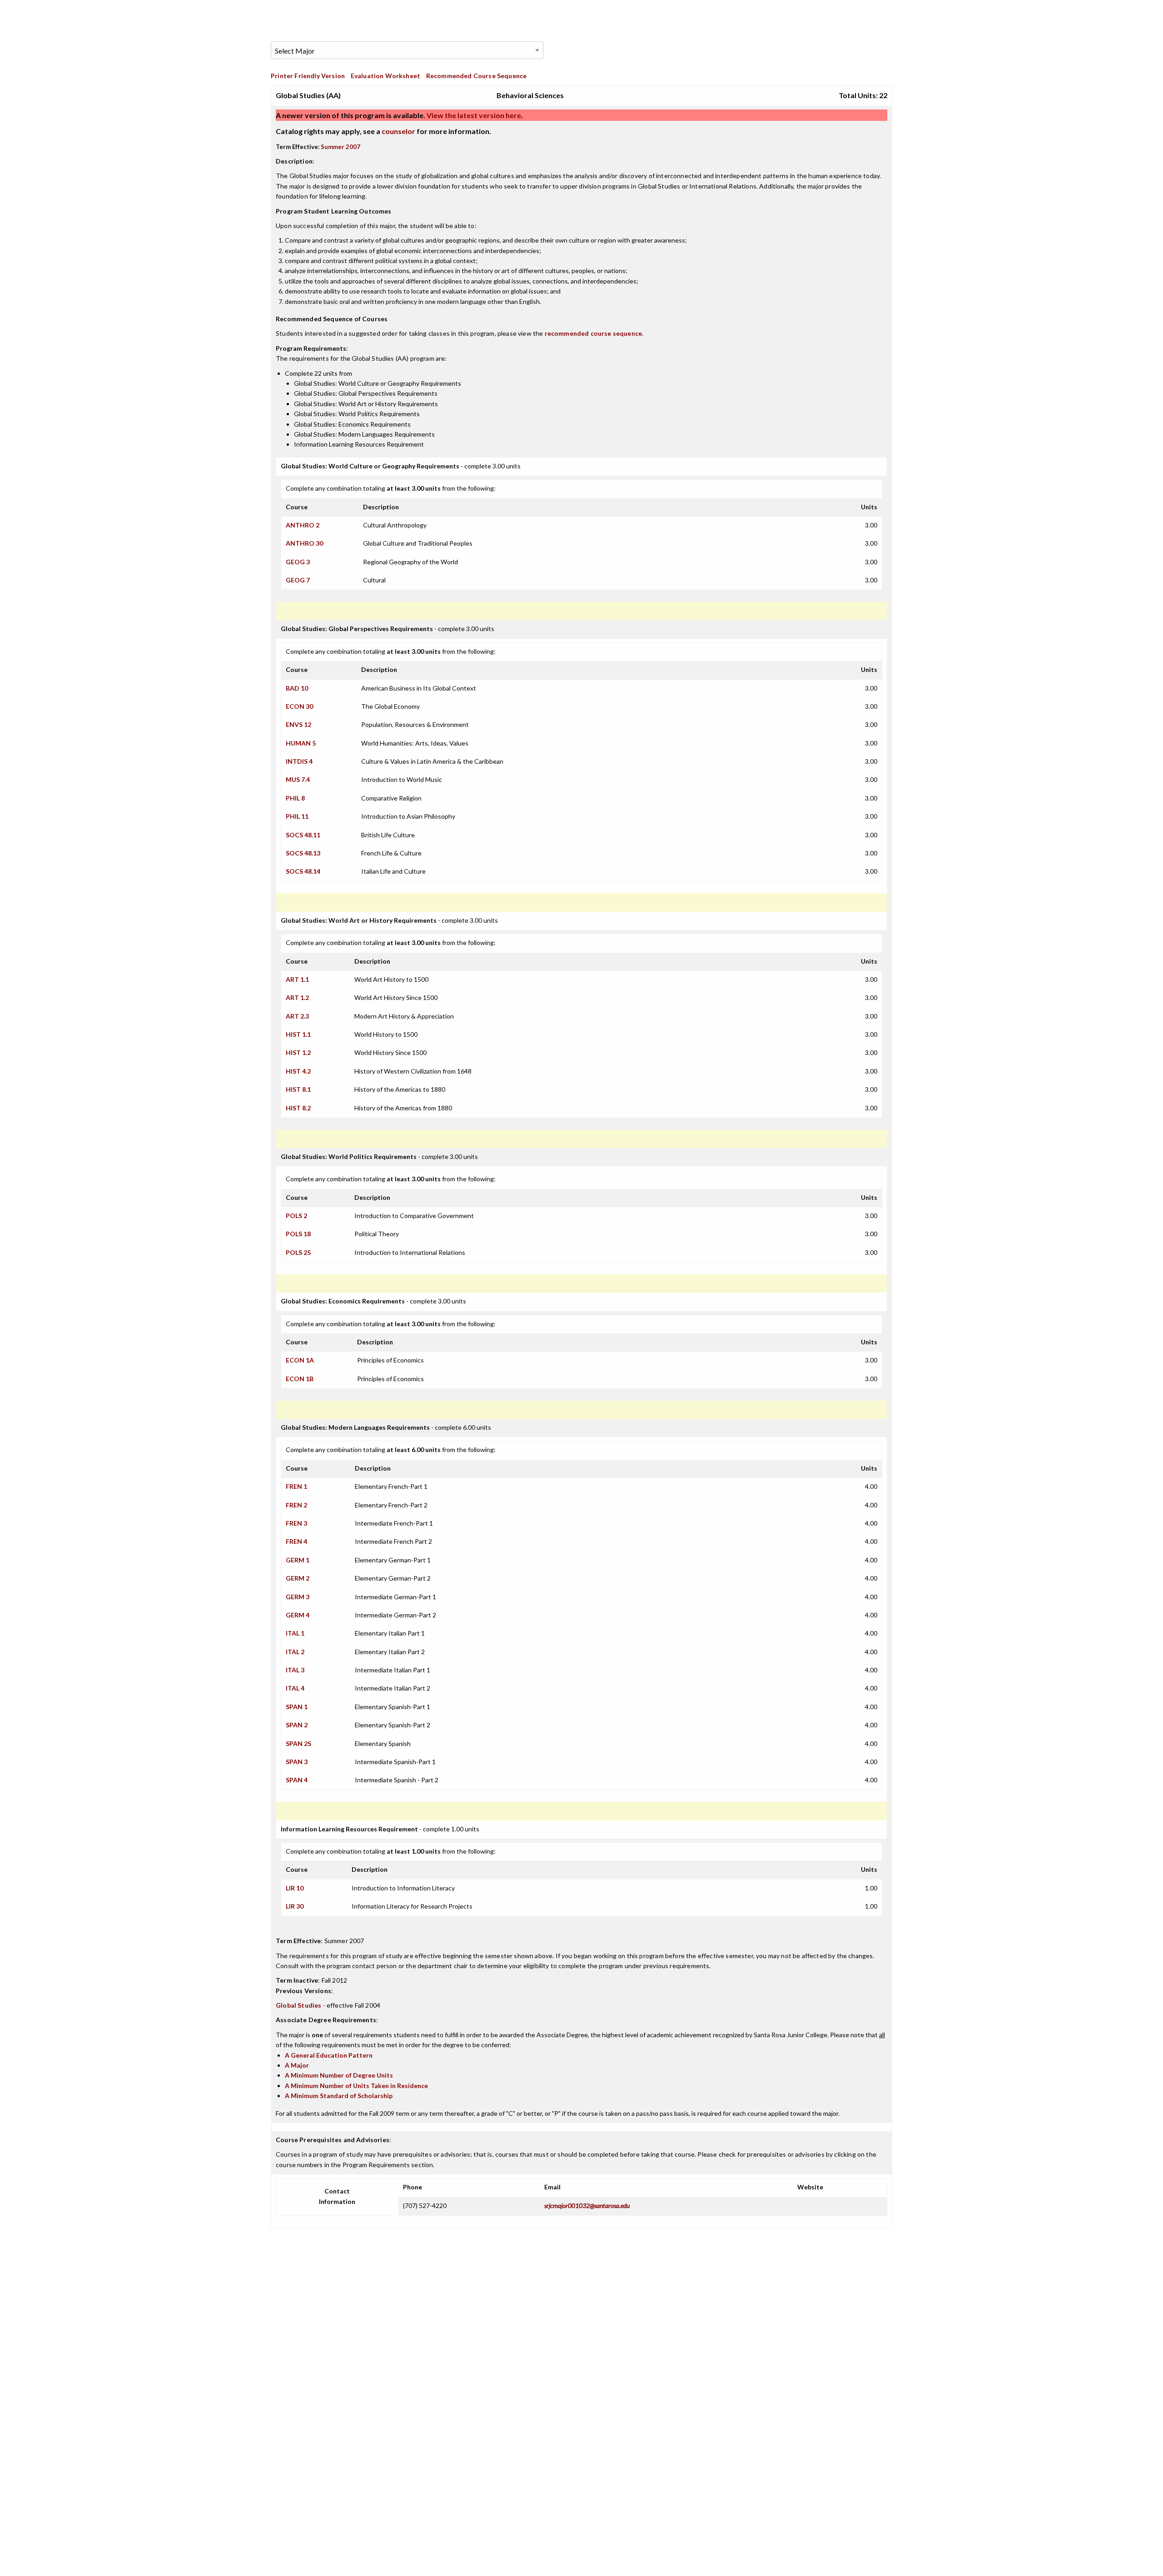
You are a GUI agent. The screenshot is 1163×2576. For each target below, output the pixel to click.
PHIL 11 (297, 816)
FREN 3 (296, 1523)
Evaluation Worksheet (385, 76)
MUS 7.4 (298, 779)
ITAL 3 (295, 1670)
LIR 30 (295, 1906)
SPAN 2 (297, 1725)
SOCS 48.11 (303, 835)
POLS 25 (298, 1252)
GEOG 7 (298, 580)
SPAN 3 (297, 1762)
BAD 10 (297, 688)
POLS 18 (298, 1234)
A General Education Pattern (329, 2055)
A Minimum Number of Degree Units (339, 2075)
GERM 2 (298, 1578)
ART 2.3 (297, 1016)
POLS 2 (296, 1216)
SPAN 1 (297, 1707)
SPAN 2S (298, 1743)
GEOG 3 (298, 562)
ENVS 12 (298, 724)
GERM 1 (298, 1560)
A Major (297, 2065)
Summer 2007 (340, 147)
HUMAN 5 (301, 743)
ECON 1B (300, 1379)
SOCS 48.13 (303, 853)
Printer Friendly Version (308, 76)
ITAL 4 (295, 1688)
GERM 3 (298, 1597)
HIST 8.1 (298, 1089)
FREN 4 (296, 1541)
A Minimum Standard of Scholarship (339, 2096)
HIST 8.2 (298, 1108)
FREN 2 (296, 1505)
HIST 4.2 (298, 1071)
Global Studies (298, 2005)
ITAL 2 (295, 1652)
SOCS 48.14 (303, 871)
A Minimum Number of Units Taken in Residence (356, 2086)
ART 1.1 (297, 979)
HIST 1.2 (298, 1052)
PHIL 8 (295, 798)
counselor (398, 131)
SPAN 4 (297, 1780)
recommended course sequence (594, 333)
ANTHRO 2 (303, 525)
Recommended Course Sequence (477, 76)
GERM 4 (298, 1615)
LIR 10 (295, 1888)
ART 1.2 (297, 997)
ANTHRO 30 (304, 543)
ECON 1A (300, 1360)
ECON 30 (299, 706)
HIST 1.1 (298, 1034)
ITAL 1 (295, 1633)
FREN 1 (296, 1486)
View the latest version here (473, 115)
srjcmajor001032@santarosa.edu (587, 2206)
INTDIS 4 (299, 761)
